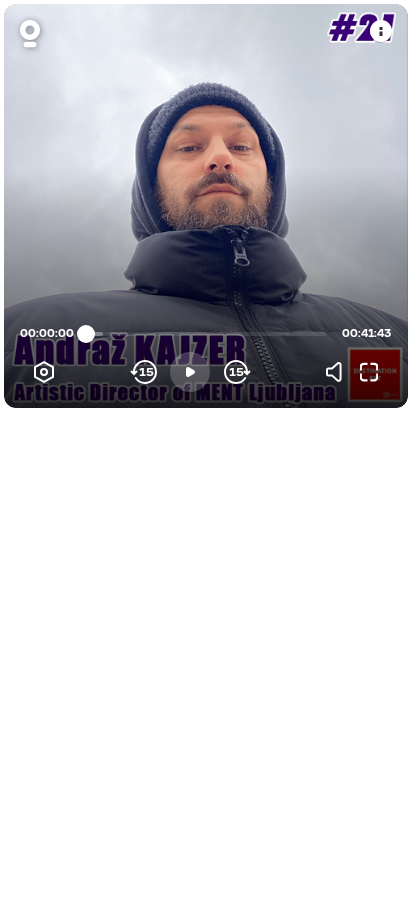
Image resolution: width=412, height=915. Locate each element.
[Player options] (44, 372)
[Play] (190, 372)
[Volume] (339, 372)
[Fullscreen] (369, 372)
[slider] (86, 334)
